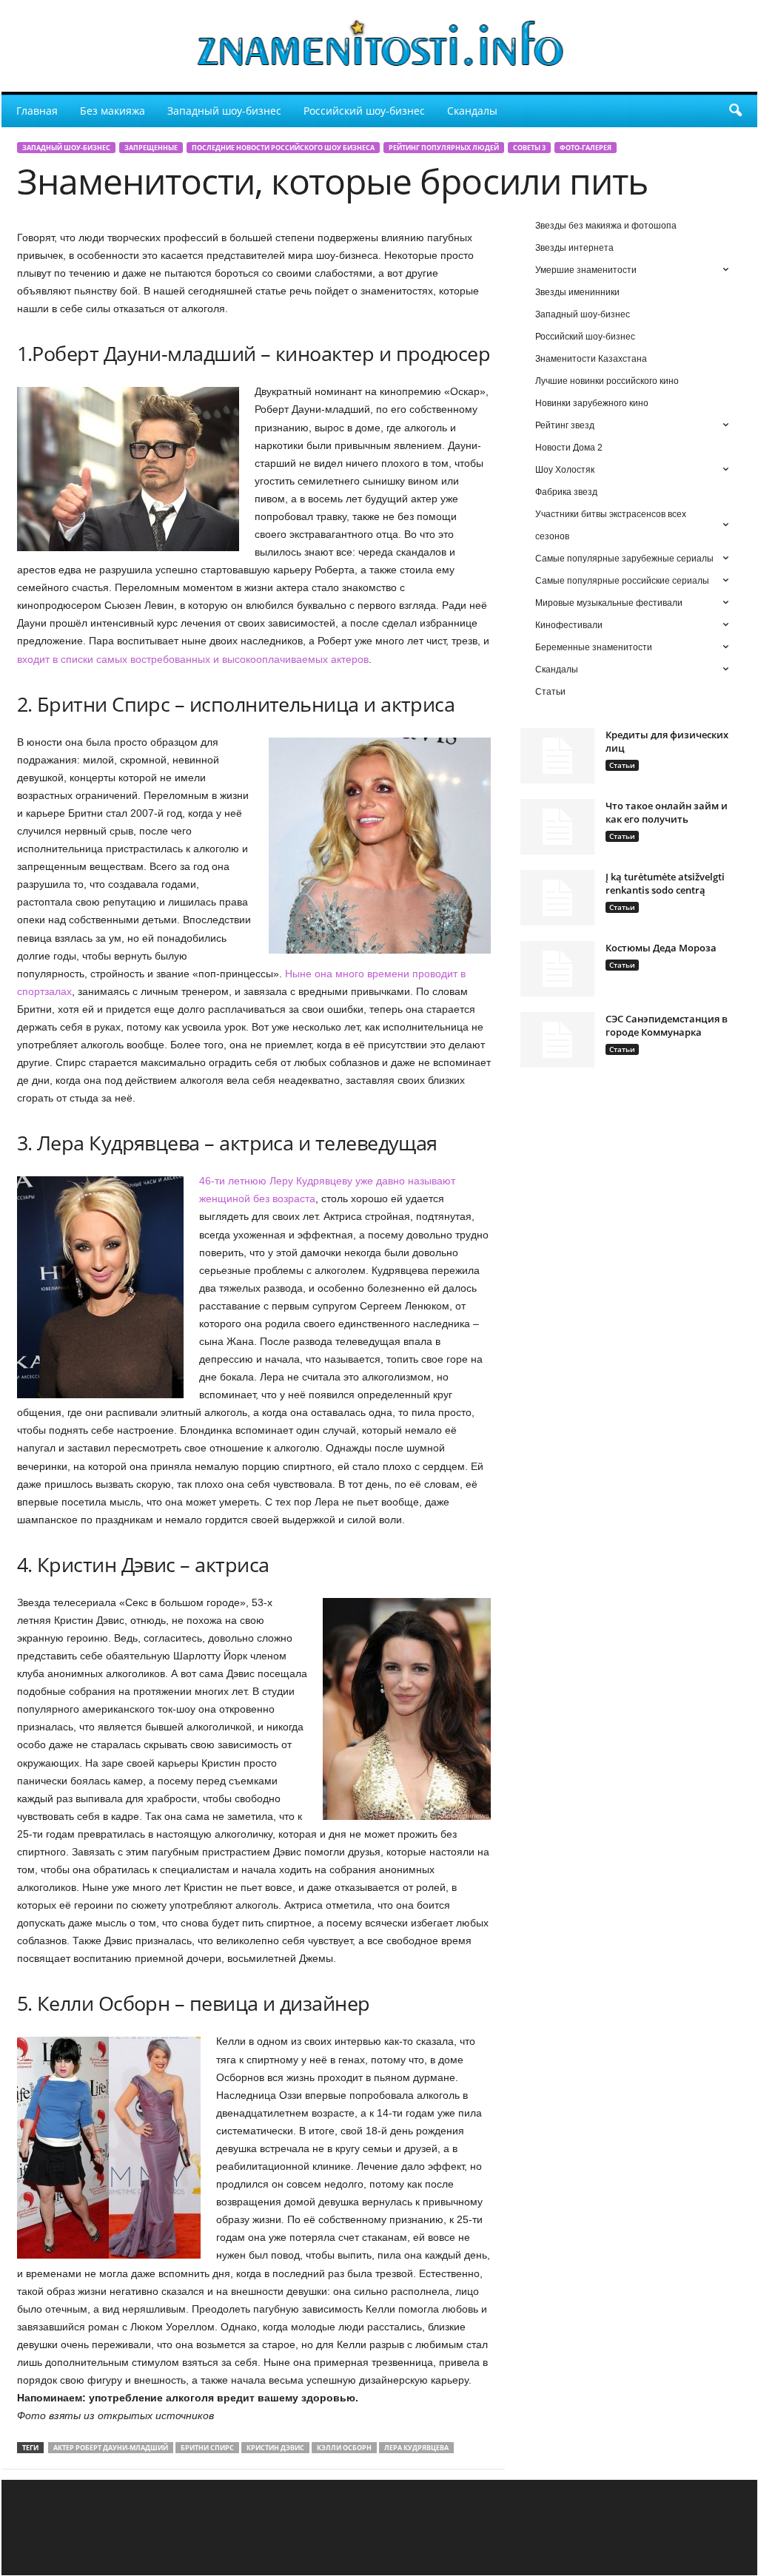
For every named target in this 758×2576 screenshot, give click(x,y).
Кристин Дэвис (275, 2448)
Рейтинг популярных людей (444, 148)
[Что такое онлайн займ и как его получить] (557, 827)
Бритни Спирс (207, 2448)
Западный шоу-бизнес (224, 111)
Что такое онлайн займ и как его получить (667, 812)
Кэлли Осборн (344, 2448)
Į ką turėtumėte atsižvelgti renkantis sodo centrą (665, 883)
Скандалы (472, 111)
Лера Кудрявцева (416, 2448)
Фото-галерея (586, 148)
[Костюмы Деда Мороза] (557, 969)
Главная (37, 111)
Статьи (622, 765)
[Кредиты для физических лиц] (557, 756)
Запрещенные (151, 148)
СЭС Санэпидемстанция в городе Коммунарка (667, 1025)
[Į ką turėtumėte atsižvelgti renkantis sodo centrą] (557, 898)
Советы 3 (529, 148)
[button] (735, 111)
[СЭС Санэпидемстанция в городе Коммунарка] (557, 1040)
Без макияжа (113, 111)
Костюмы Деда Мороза (661, 948)
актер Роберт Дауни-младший (111, 2448)
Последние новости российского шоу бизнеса (283, 148)
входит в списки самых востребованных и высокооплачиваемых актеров (193, 659)
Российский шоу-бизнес (364, 111)
